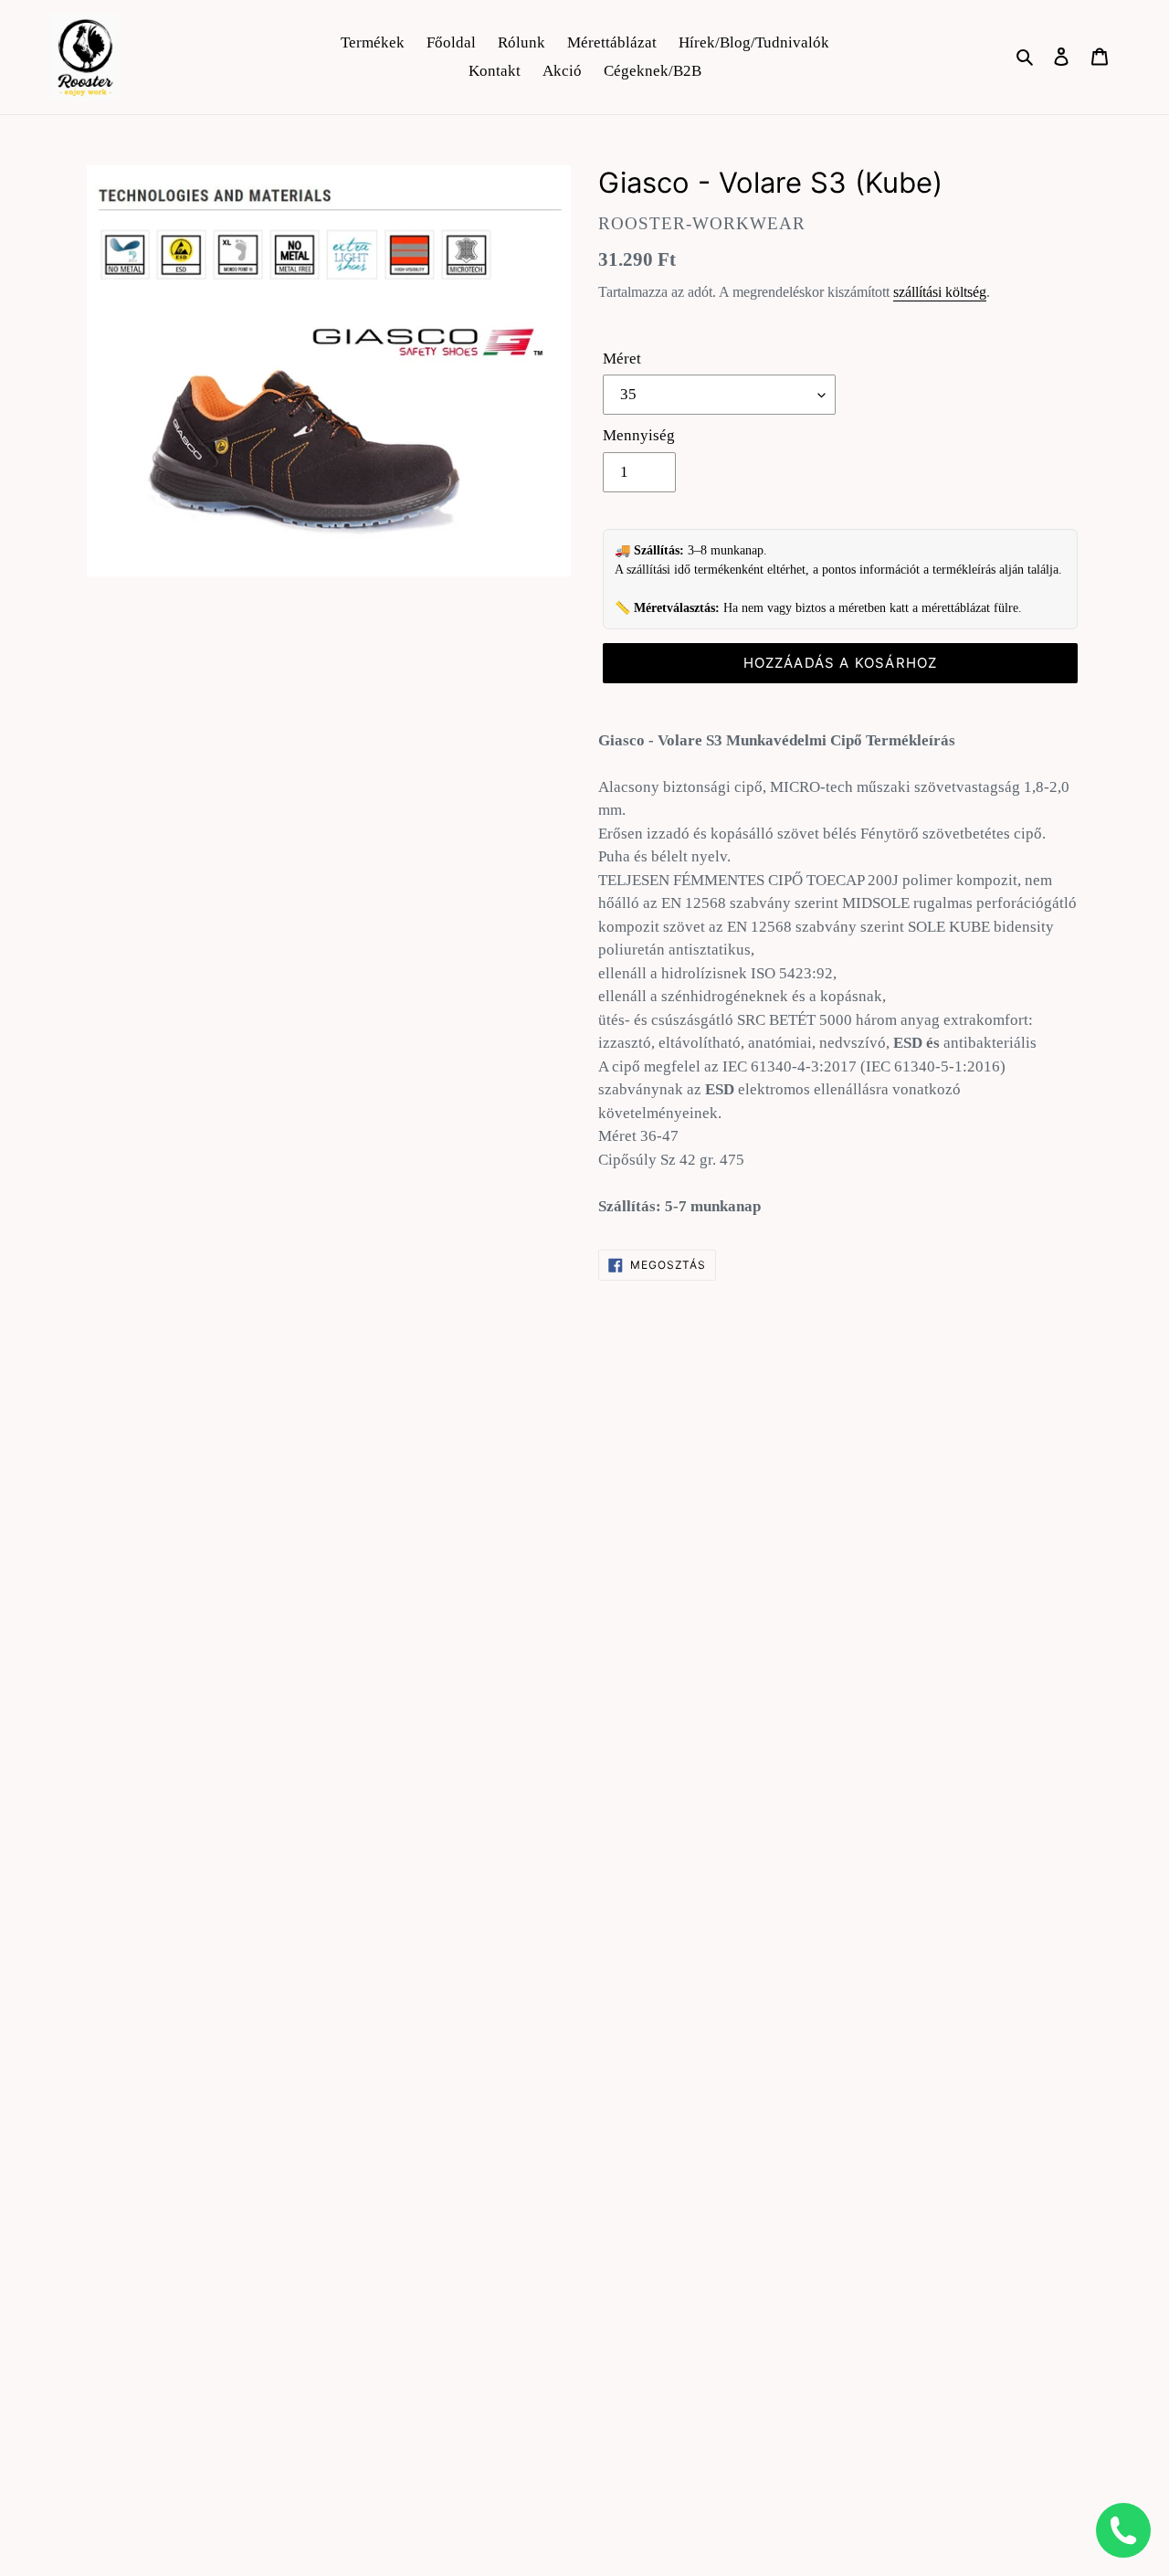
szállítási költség (940, 292)
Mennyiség (639, 435)
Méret (622, 359)
